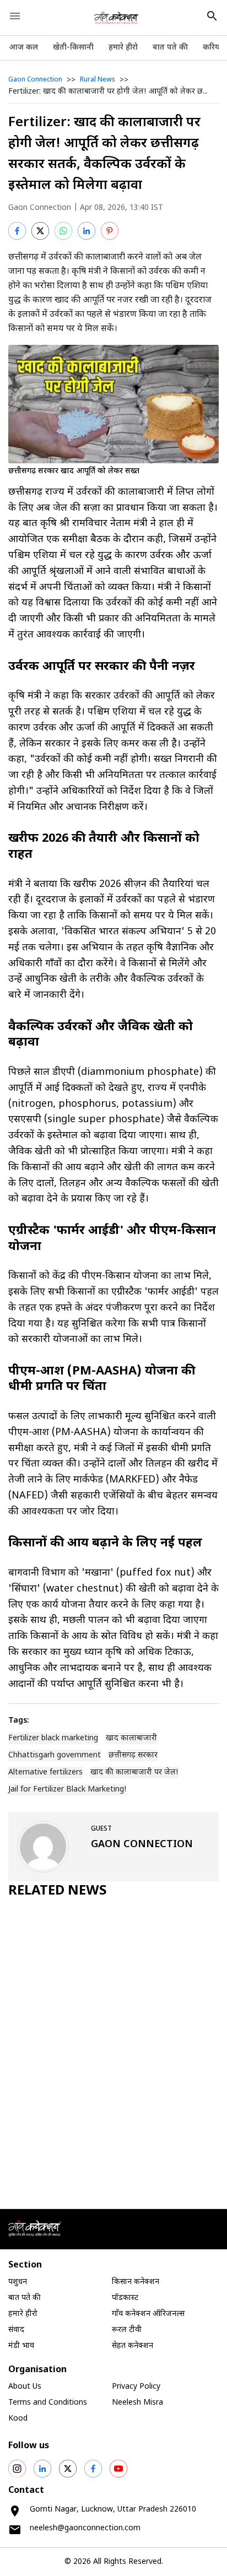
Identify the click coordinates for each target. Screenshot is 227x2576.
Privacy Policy (136, 2387)
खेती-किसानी (73, 48)
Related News (58, 1891)
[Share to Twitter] (40, 231)
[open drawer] (15, 16)
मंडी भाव (21, 2346)
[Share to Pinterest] (110, 231)
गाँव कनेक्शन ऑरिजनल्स (148, 2314)
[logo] (117, 18)
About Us (25, 2387)
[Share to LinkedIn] (87, 231)
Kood (18, 2419)
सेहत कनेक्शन (133, 2346)
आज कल (23, 48)
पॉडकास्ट (125, 2298)
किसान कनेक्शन (136, 2282)
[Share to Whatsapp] (63, 231)
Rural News (98, 80)
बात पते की (170, 48)
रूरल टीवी (127, 2330)
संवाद (16, 2330)
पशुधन (18, 2282)
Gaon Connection (35, 80)
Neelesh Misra (137, 2403)
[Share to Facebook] (17, 231)
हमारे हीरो (123, 48)
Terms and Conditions (48, 2403)
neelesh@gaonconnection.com (85, 2528)
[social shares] (17, 2469)
